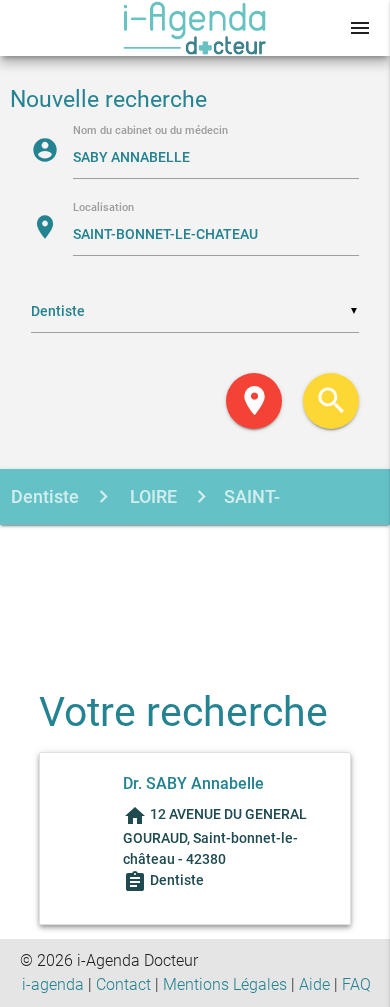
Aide (314, 984)
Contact (123, 984)
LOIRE (151, 496)
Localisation (103, 208)
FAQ (356, 984)
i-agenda (53, 984)
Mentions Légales (225, 984)
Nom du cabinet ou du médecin (150, 131)
